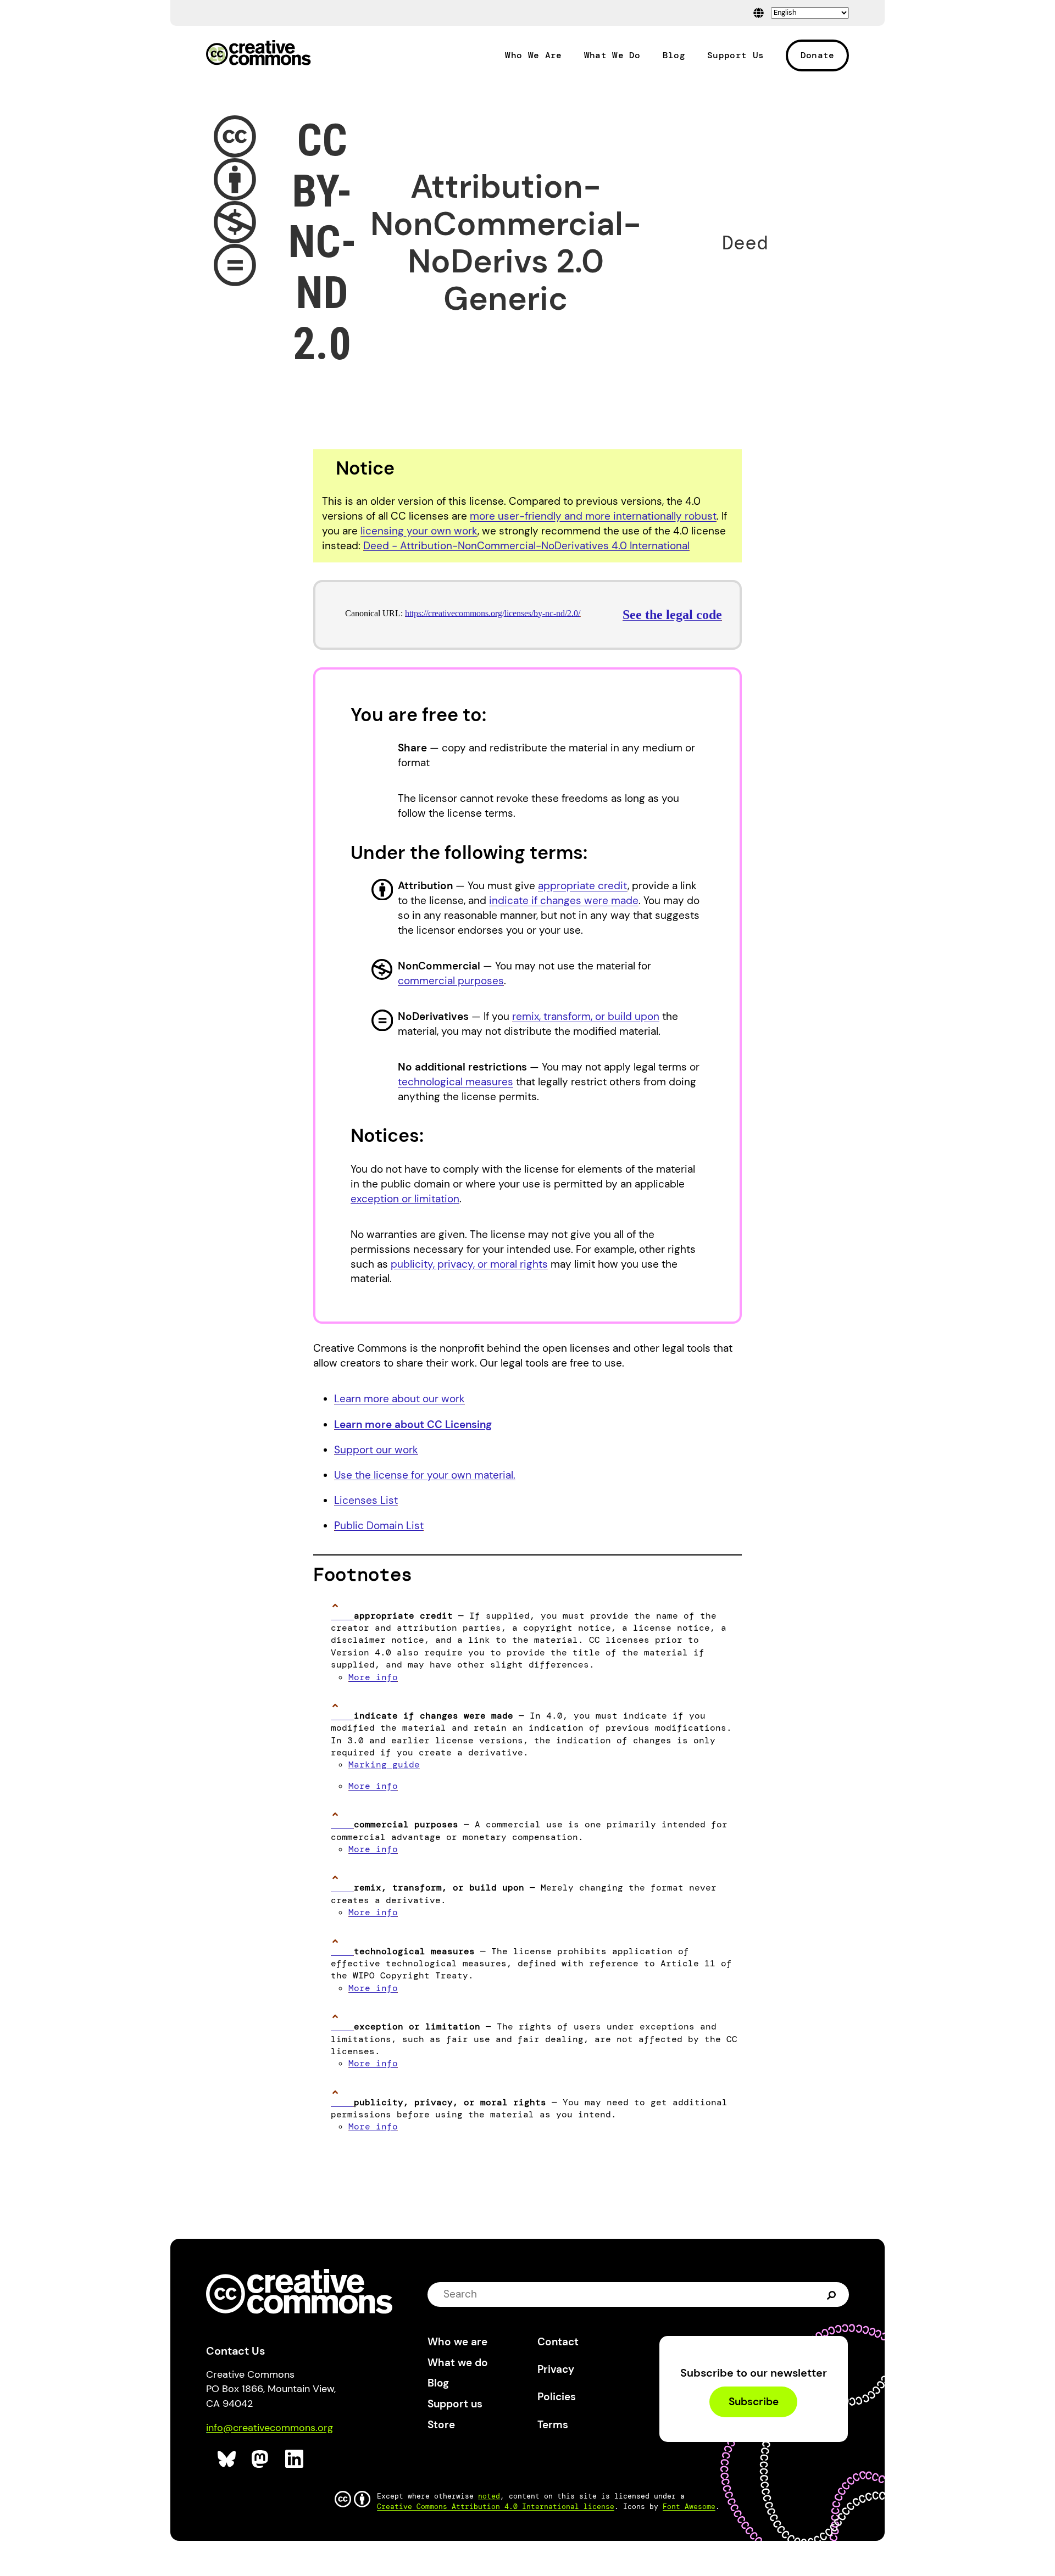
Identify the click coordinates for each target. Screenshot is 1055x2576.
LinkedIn (295, 2459)
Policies (557, 2397)
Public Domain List (379, 1526)
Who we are (457, 2342)
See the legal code (672, 615)
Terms (553, 2425)
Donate (818, 55)
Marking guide (384, 1764)
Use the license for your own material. (425, 1475)
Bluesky (227, 2459)
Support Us (735, 55)
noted (489, 2496)
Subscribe (754, 2402)
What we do (458, 2363)
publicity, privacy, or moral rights (469, 1264)
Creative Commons (259, 54)
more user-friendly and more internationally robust (593, 516)
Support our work (376, 1450)
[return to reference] (342, 1616)
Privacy (556, 2369)
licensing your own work (419, 531)
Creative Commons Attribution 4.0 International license (496, 2507)
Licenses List (366, 1500)
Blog (674, 55)
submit (832, 2294)
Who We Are (533, 55)
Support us (455, 2404)
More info (373, 1677)
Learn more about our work (399, 1399)
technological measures (456, 1082)
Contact (558, 2342)
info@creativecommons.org (270, 2428)
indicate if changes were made (564, 901)
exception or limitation (405, 1199)
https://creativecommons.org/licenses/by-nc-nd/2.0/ (493, 613)
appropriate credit (583, 886)
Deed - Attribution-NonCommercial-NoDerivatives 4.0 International (526, 546)
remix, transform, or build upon (586, 1016)
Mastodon (261, 2459)
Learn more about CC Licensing (413, 1424)
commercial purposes (451, 981)
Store (441, 2425)
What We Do (612, 55)
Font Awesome (689, 2507)
